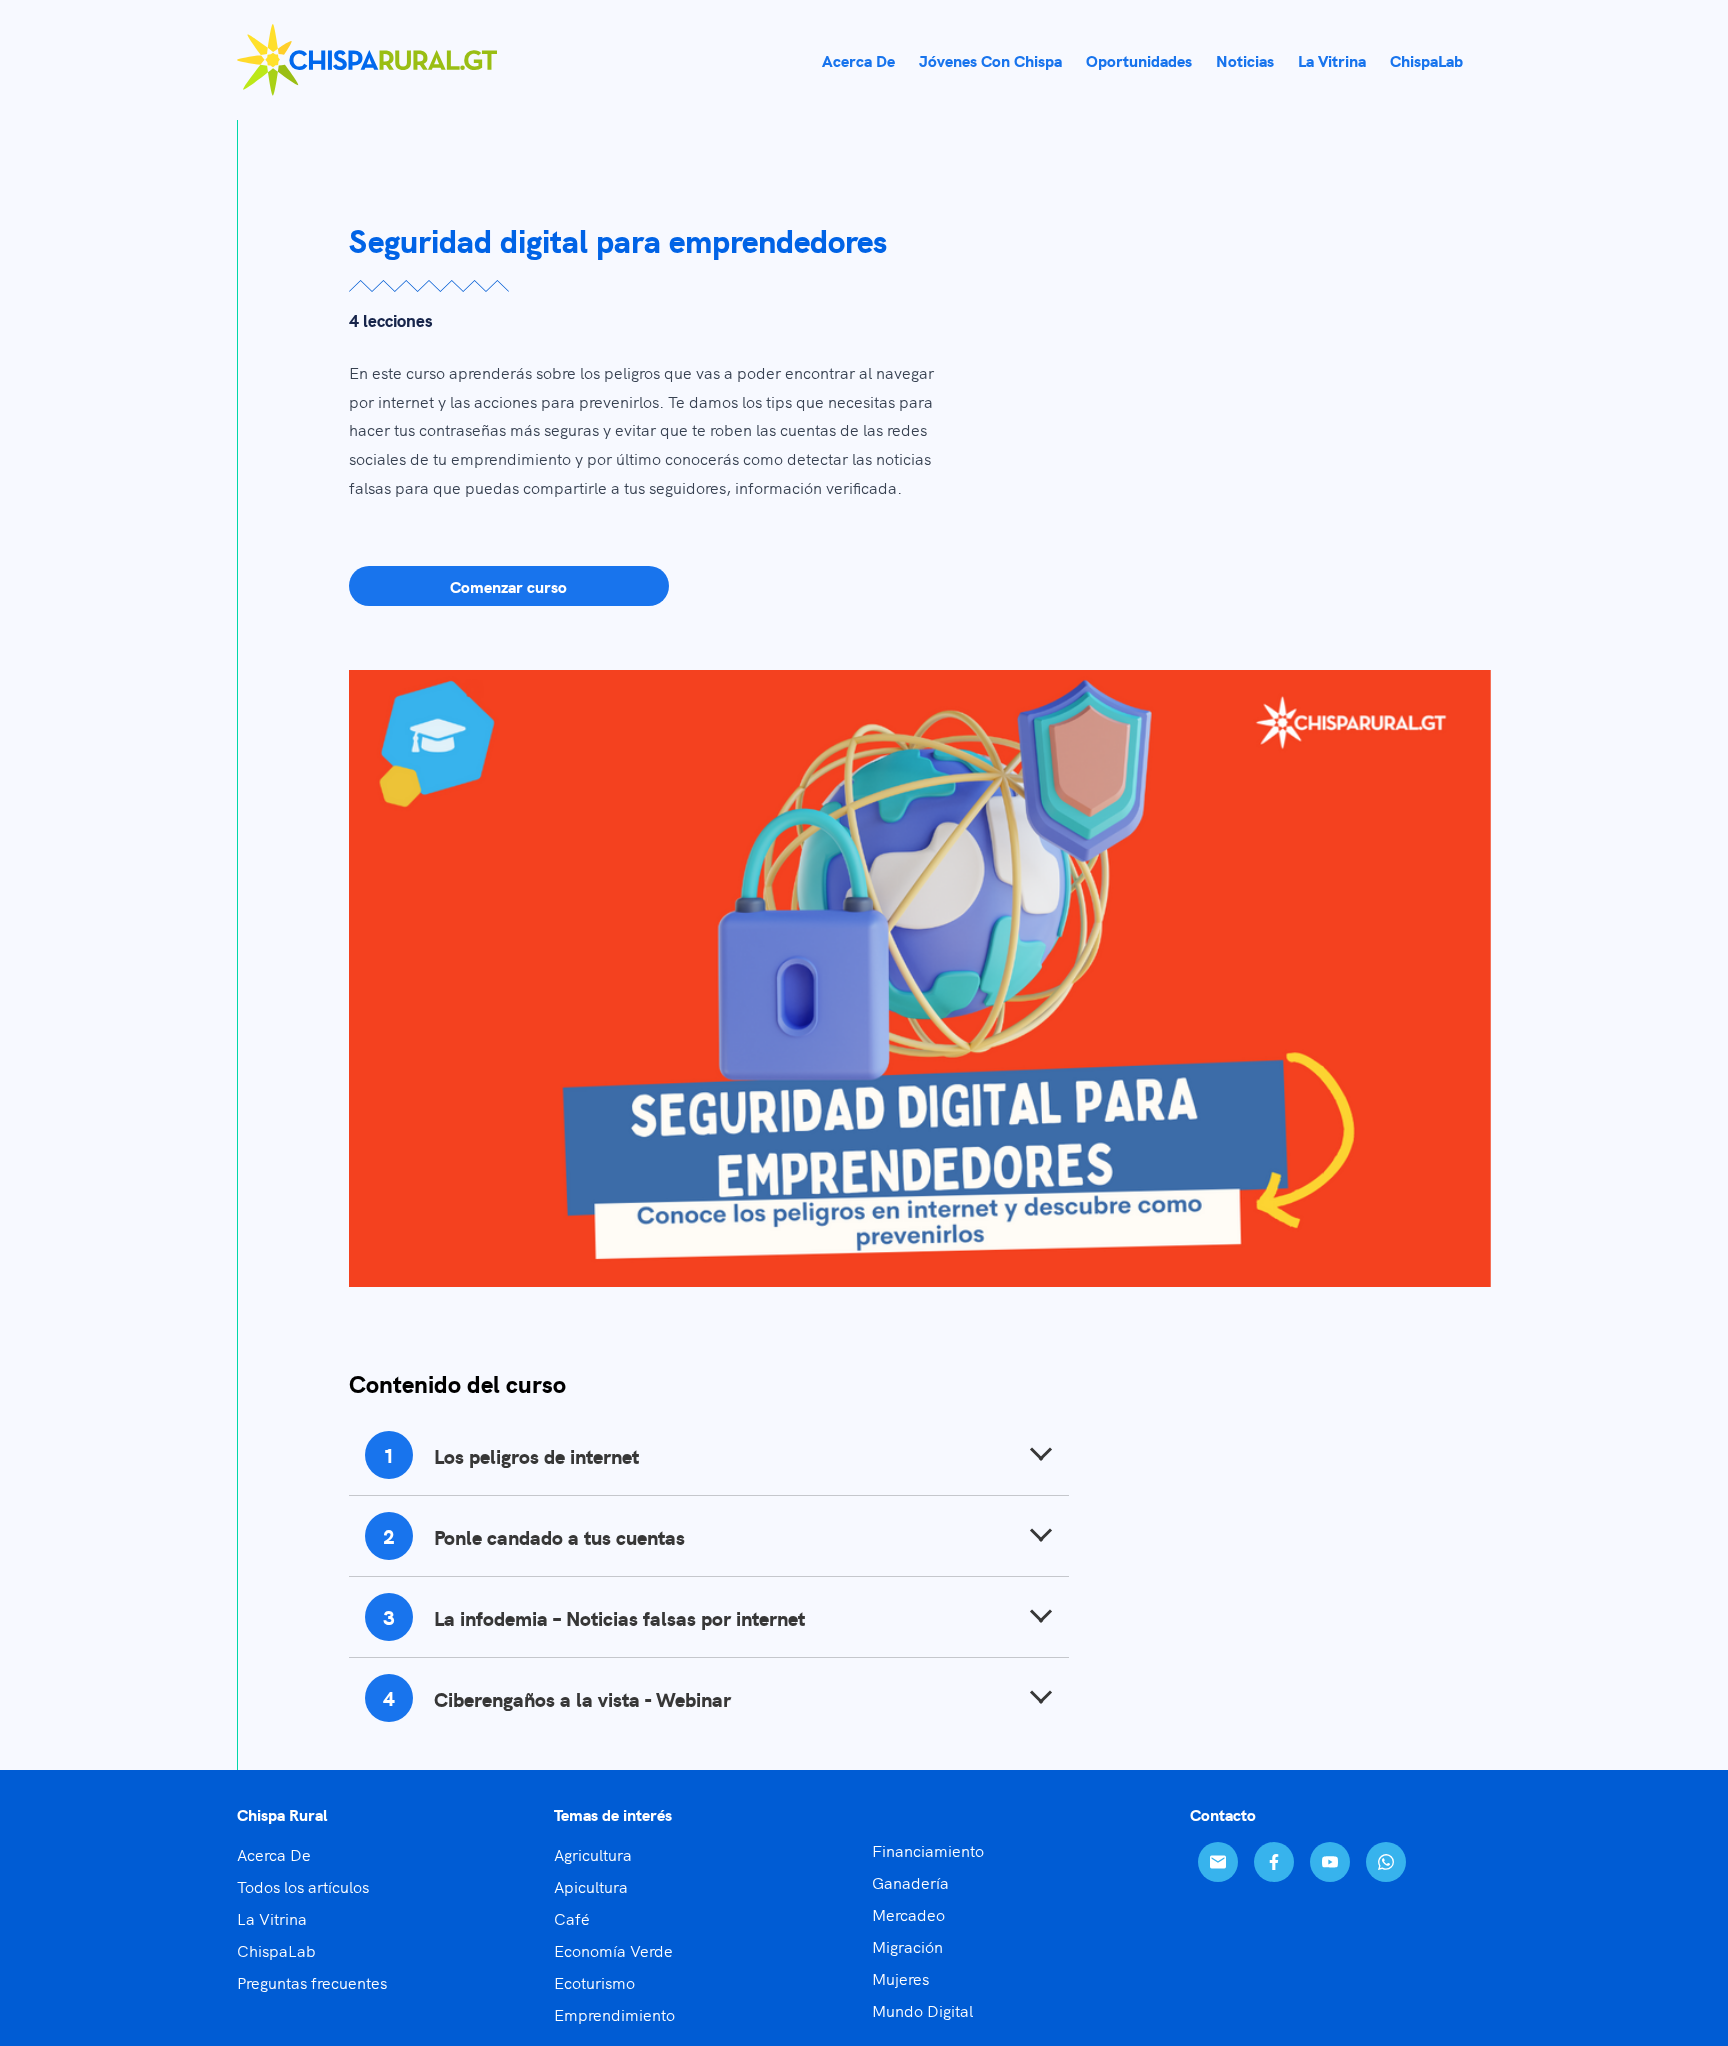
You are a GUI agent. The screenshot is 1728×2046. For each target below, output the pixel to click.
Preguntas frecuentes (312, 1982)
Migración (907, 1946)
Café (572, 1918)
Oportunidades (1139, 60)
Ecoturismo (594, 1982)
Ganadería (910, 1882)
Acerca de (858, 60)
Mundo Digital (922, 2010)
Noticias (1245, 60)
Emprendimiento (614, 2014)
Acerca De (274, 1854)
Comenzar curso (508, 586)
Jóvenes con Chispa (990, 60)
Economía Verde (613, 1950)
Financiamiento (928, 1850)
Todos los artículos (303, 1886)
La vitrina (1332, 60)
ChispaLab (1426, 60)
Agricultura (593, 1854)
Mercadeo (908, 1914)
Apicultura (591, 1886)
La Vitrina (272, 1918)
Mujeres (900, 1978)
